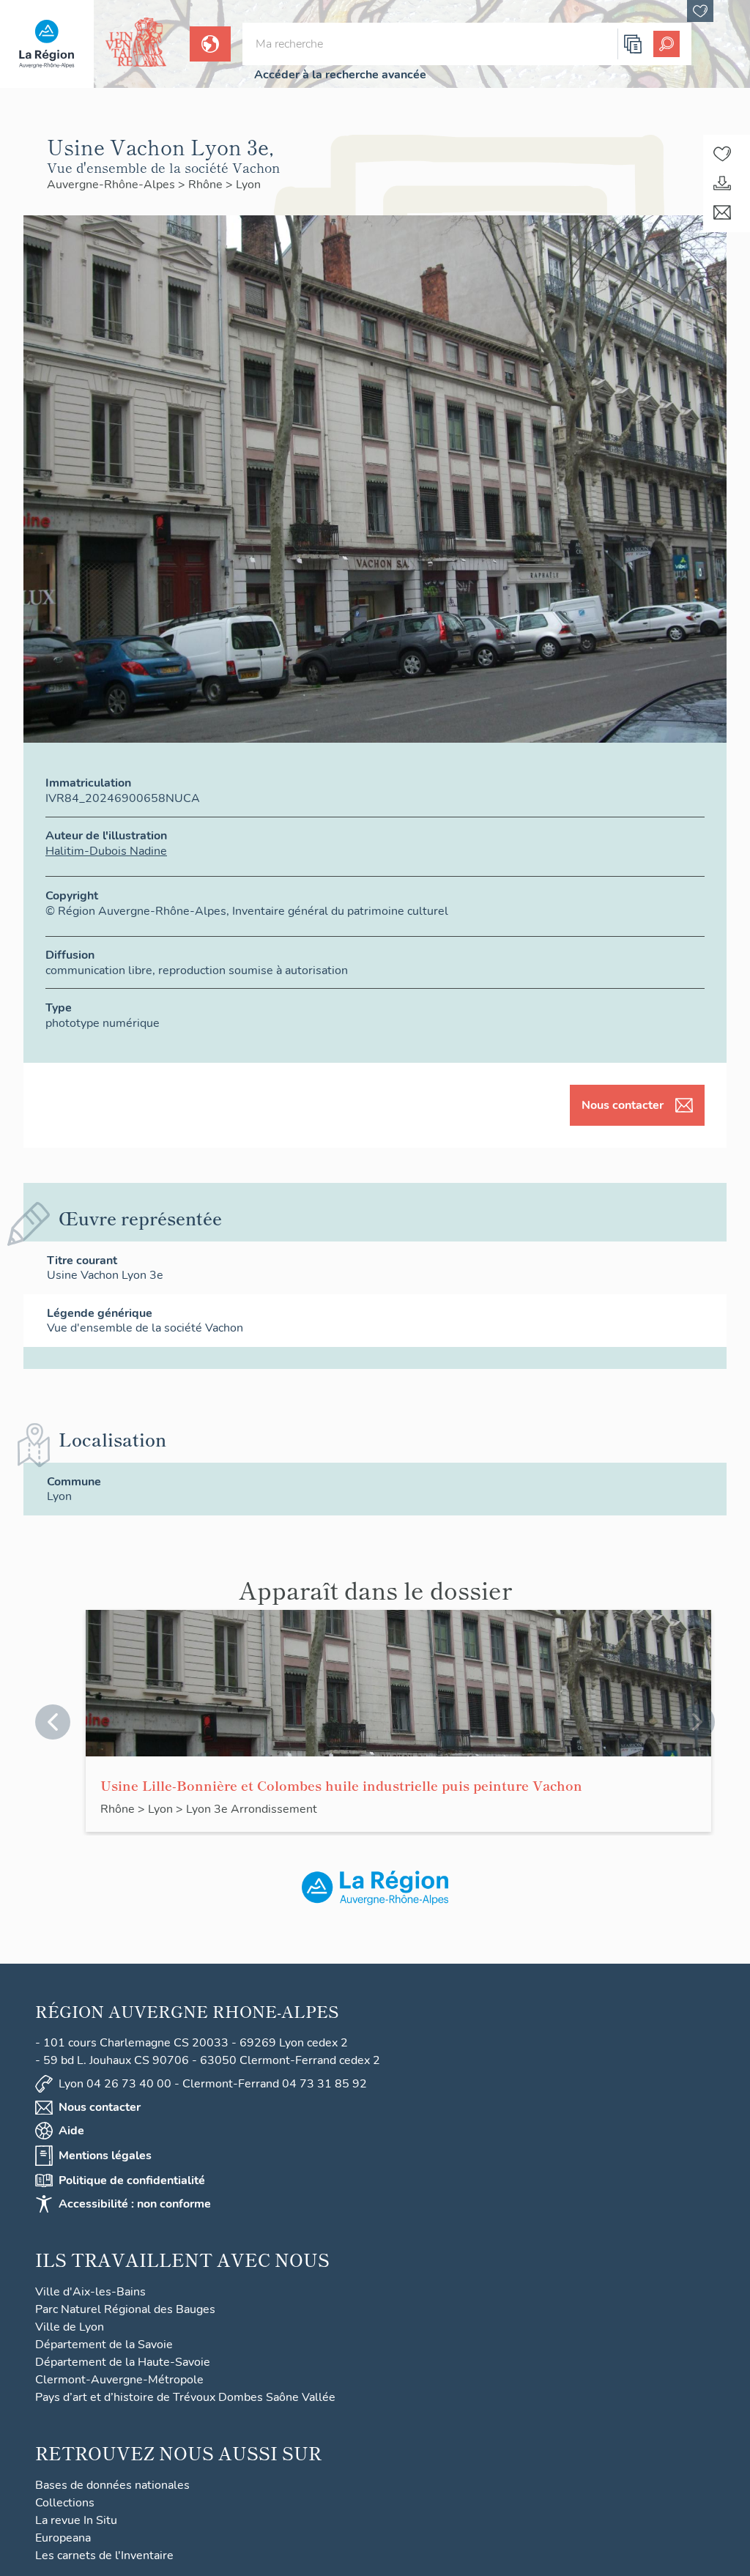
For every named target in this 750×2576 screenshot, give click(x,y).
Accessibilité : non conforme (135, 2204)
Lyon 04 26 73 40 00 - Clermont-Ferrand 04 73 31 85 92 (213, 2084)
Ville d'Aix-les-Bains (90, 2292)
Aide (71, 2131)
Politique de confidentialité (132, 2180)
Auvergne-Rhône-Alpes (112, 185)
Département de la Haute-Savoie (123, 2362)
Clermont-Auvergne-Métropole (119, 2380)
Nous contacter (623, 1105)
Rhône (207, 185)
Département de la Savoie (104, 2345)
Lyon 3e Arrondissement (252, 1809)
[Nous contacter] (722, 212)
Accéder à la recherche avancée (340, 75)
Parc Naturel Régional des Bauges (125, 2309)
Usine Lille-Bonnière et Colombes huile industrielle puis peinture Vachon (341, 1785)
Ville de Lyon (70, 2327)
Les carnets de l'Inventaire (104, 2555)
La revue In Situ (76, 2520)
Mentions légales (105, 2156)
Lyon (248, 185)
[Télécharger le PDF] (722, 183)
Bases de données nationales (112, 2485)
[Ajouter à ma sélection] (722, 154)
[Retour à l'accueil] (47, 44)
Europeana (63, 2538)
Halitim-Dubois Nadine (106, 851)
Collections (65, 2503)
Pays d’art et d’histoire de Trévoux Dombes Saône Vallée (185, 2397)
